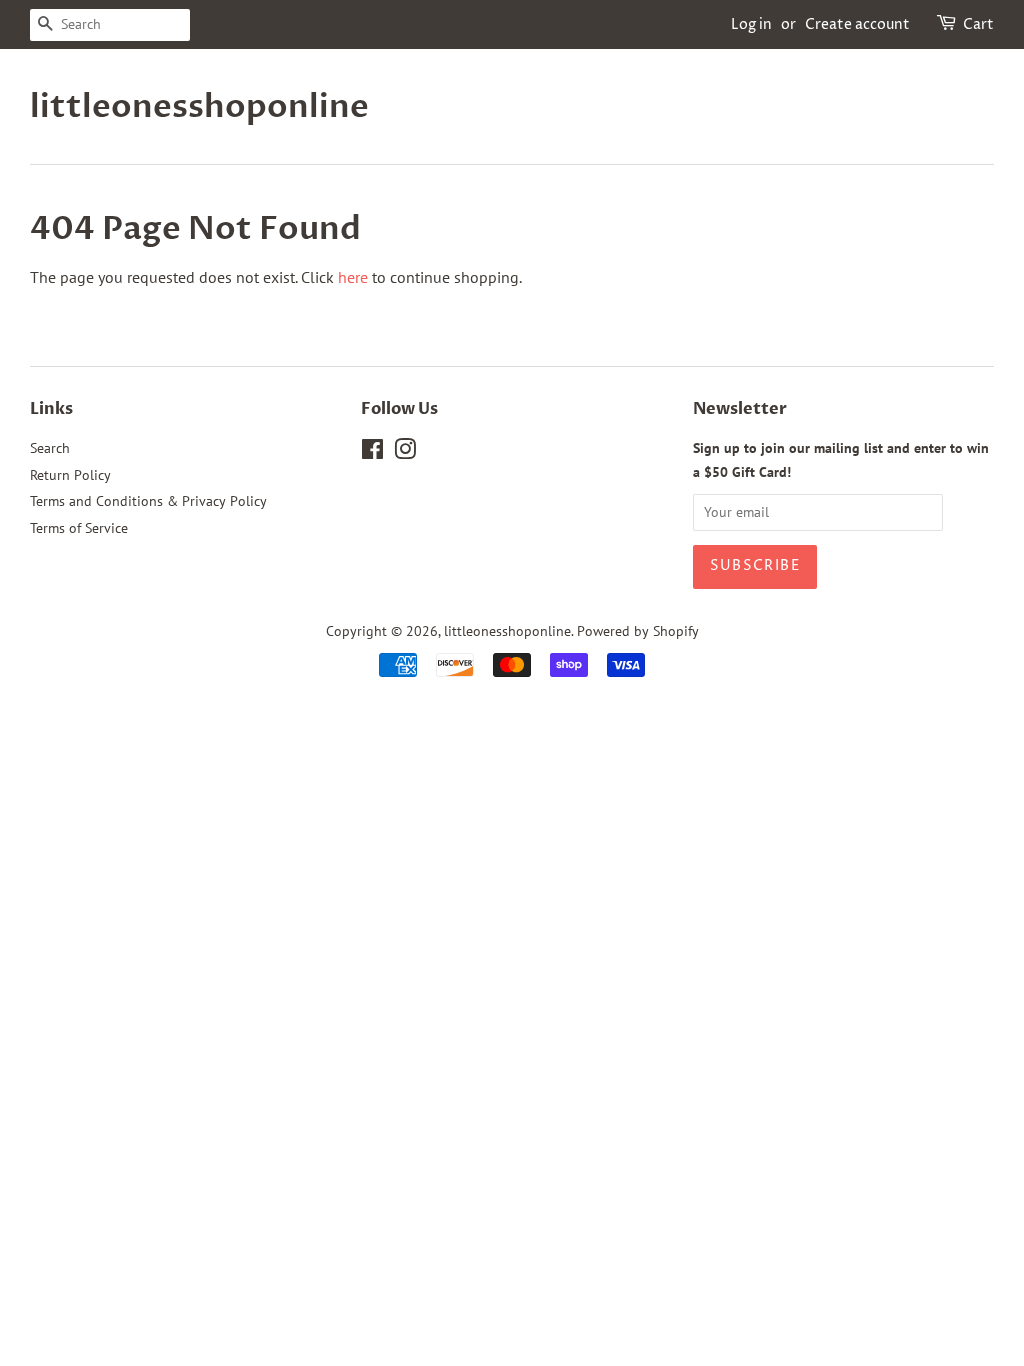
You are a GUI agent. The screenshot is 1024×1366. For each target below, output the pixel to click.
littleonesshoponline (190, 107)
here (353, 277)
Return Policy (70, 475)
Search (50, 448)
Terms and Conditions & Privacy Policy (148, 501)
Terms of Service (79, 528)
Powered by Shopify (638, 631)
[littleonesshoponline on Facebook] (372, 453)
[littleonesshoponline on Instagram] (405, 453)
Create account (857, 24)
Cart (978, 24)
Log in (751, 24)
